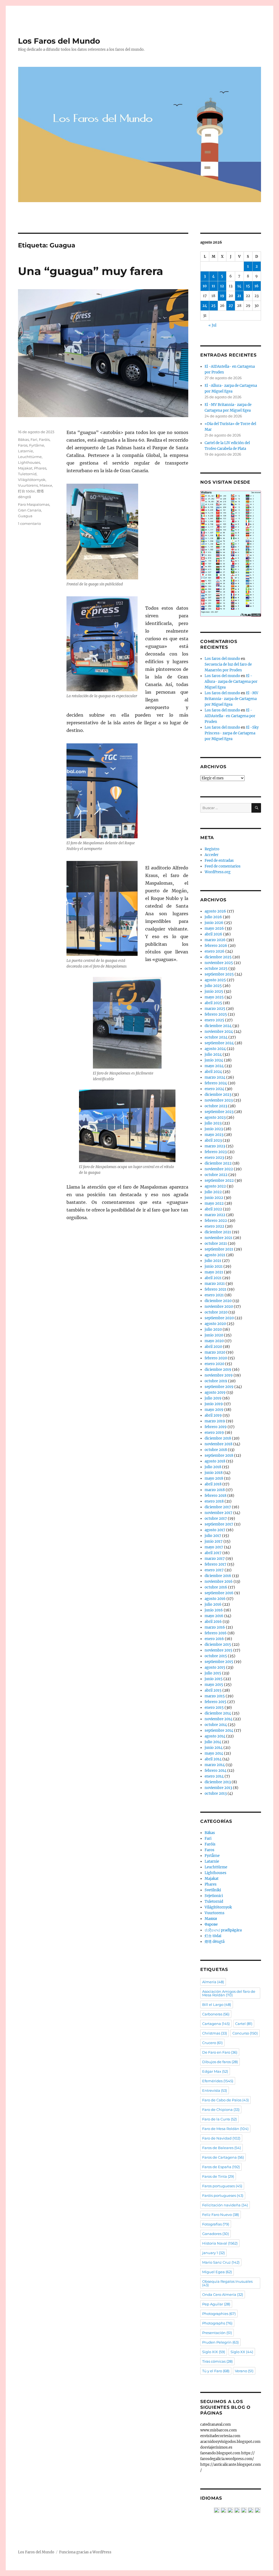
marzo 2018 (215, 1490)
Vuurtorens (28, 485)
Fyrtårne (37, 445)
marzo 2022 (215, 1215)
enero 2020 (214, 1364)
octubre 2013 (216, 1793)
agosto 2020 (215, 1324)
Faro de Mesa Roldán (225, 2129)
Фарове (211, 1924)
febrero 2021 (216, 1289)
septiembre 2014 (219, 1730)
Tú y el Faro (216, 2371)
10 (205, 286)
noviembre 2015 (219, 1650)
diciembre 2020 (218, 1301)
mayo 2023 (214, 1135)
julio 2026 (213, 917)
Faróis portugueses (223, 2195)
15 (248, 286)
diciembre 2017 (218, 1507)
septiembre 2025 (219, 974)
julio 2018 (213, 1467)
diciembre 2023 (218, 1095)
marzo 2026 (215, 940)
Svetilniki (213, 1890)
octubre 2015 (216, 1656)
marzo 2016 (215, 1627)
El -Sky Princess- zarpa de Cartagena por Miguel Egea (232, 733)
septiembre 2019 (219, 1387)
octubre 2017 (216, 1519)
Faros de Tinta (218, 2176)
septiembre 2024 (219, 1043)
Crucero (212, 2043)
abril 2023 (213, 1140)
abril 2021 (213, 1278)
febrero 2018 (216, 1496)
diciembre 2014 (218, 1713)
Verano (244, 2371)
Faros (23, 445)
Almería (213, 1982)
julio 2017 (213, 1536)
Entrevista (215, 2090)
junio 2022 (214, 1198)
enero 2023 (214, 1158)
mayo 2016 (214, 1616)
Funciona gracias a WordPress (85, 2552)
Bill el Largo (217, 2004)
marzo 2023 (215, 1146)
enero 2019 (214, 1433)
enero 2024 (214, 1089)
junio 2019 (214, 1404)
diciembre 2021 (218, 1232)
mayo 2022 (214, 1203)
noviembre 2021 (219, 1238)
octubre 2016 (216, 1587)
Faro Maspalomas (34, 504)
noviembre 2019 (219, 1375)
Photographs (217, 2323)
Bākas (23, 439)
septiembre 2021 (219, 1249)
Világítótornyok (32, 480)
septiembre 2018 (219, 1455)
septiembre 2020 (219, 1318)
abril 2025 (213, 1003)
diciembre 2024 (218, 1026)
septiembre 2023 (219, 1112)
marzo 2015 (215, 1696)
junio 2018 (214, 1473)
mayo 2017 (214, 1547)
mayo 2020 (214, 1341)
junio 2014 (214, 1748)
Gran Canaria (30, 510)
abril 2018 (213, 1484)
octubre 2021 (216, 1244)
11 (213, 286)
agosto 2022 (215, 1186)
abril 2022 (213, 1209)
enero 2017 (214, 1570)
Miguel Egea (217, 2272)
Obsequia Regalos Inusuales (227, 2283)
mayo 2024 (214, 1066)
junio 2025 (214, 991)
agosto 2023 (215, 1118)
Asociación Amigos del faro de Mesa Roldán (229, 1993)
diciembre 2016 (218, 1576)
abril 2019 (213, 1415)
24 (205, 306)
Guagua (25, 516)
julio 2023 (213, 1123)
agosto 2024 (215, 1049)
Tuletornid (27, 474)
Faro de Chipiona (221, 2110)
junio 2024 (214, 1060)
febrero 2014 (216, 1771)
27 (231, 306)
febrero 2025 (216, 1014)
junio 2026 (214, 923)
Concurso (245, 2033)
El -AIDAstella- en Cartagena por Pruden (230, 716)
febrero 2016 (216, 1633)
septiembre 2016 (219, 1593)
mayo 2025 (214, 997)
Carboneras (216, 2014)
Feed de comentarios (223, 866)
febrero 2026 (216, 946)
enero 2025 (214, 1020)
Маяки (46, 485)
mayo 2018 (214, 1478)
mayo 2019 (214, 1410)
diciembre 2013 (218, 1782)
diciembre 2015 (218, 1645)
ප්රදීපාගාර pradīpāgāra (223, 1930)
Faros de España (221, 2167)
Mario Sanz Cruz (221, 2262)
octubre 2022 (216, 1175)
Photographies (219, 2314)
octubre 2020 (216, 1312)
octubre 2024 (216, 1037)
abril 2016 (213, 1622)
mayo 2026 (214, 928)
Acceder (212, 855)
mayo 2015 (214, 1685)
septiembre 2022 (219, 1181)
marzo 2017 (215, 1559)
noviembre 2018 (219, 1444)
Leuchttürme (30, 457)
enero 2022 (214, 1226)
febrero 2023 (216, 1152)
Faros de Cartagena (223, 2157)
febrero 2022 (216, 1221)
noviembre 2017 (219, 1513)
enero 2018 (214, 1501)
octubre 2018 (216, 1450)
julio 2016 (213, 1604)
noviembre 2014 (219, 1719)
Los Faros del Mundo (59, 41)
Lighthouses (29, 462)
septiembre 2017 (219, 1524)
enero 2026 (215, 951)
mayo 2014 (214, 1753)
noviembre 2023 (219, 1100)
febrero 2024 (216, 1083)
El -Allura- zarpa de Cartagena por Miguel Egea (231, 682)
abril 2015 (213, 1690)
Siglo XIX (214, 2352)
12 (222, 286)
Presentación (217, 2333)
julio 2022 (213, 1192)
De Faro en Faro (220, 2052)
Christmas (215, 2033)
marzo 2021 (215, 1284)
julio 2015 (213, 1673)
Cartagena (216, 2024)
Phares (40, 468)
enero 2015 (214, 1708)
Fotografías (216, 2224)
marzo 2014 (215, 1765)
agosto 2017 (215, 1530)
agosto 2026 (215, 911)
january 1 (213, 2253)
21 (239, 296)
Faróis (44, 439)
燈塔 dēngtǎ (215, 1942)
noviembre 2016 (219, 1582)
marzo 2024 (215, 1077)
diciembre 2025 (218, 957)
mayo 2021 (214, 1272)
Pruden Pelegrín (220, 2342)
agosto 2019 (215, 1392)
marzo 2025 (215, 1009)
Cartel (244, 2024)
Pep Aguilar (216, 2304)
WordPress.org (218, 872)
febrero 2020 (216, 1358)
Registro (212, 849)
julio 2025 (213, 986)
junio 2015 (214, 1679)
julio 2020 (213, 1329)
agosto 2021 (215, 1255)
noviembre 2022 (219, 1169)
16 (257, 286)
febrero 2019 (216, 1427)
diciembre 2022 (218, 1163)
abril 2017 (213, 1553)
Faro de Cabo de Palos (225, 2100)
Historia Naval (220, 2243)
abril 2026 (213, 934)
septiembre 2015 (219, 1662)
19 (222, 296)
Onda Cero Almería (223, 2294)
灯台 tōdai (27, 491)
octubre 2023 (216, 1106)
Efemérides (218, 2081)
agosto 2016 (215, 1599)
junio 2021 (214, 1266)
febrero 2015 (216, 1702)
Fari (34, 439)
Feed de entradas (219, 861)
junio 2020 (214, 1335)
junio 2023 (214, 1129)
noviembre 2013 (218, 1788)
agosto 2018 (215, 1461)
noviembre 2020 (219, 1307)
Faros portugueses (222, 2186)
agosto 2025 (215, 980)
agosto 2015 (215, 1667)
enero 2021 (214, 1295)
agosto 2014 (215, 1736)
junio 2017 (214, 1541)
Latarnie (25, 451)
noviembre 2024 (219, 1032)
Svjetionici (214, 1896)
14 (239, 286)
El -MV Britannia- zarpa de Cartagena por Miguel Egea (231, 699)
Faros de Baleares (222, 2148)
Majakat (25, 468)
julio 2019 (213, 1398)
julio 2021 (213, 1261)
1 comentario (29, 523)
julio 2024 (213, 1054)
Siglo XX (242, 2352)
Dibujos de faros (220, 2062)
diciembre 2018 (218, 1438)
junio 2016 (214, 1610)
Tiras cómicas (217, 2361)
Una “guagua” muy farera (91, 271)
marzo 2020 (215, 1352)
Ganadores (216, 2234)
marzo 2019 (215, 1421)
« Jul (212, 325)
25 (213, 306)
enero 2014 (214, 1776)
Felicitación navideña (225, 2205)
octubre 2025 (216, 969)
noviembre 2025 (219, 963)
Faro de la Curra (219, 2119)
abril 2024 (213, 1072)
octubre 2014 (216, 1725)
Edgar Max (215, 2071)
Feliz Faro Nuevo (221, 2215)
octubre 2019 (216, 1381)
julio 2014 (213, 1742)
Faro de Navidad (221, 2138)
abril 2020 (213, 1347)
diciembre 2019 (218, 1370)
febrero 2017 (216, 1564)
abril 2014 (213, 1759)
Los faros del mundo (222, 659)
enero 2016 (214, 1639)
